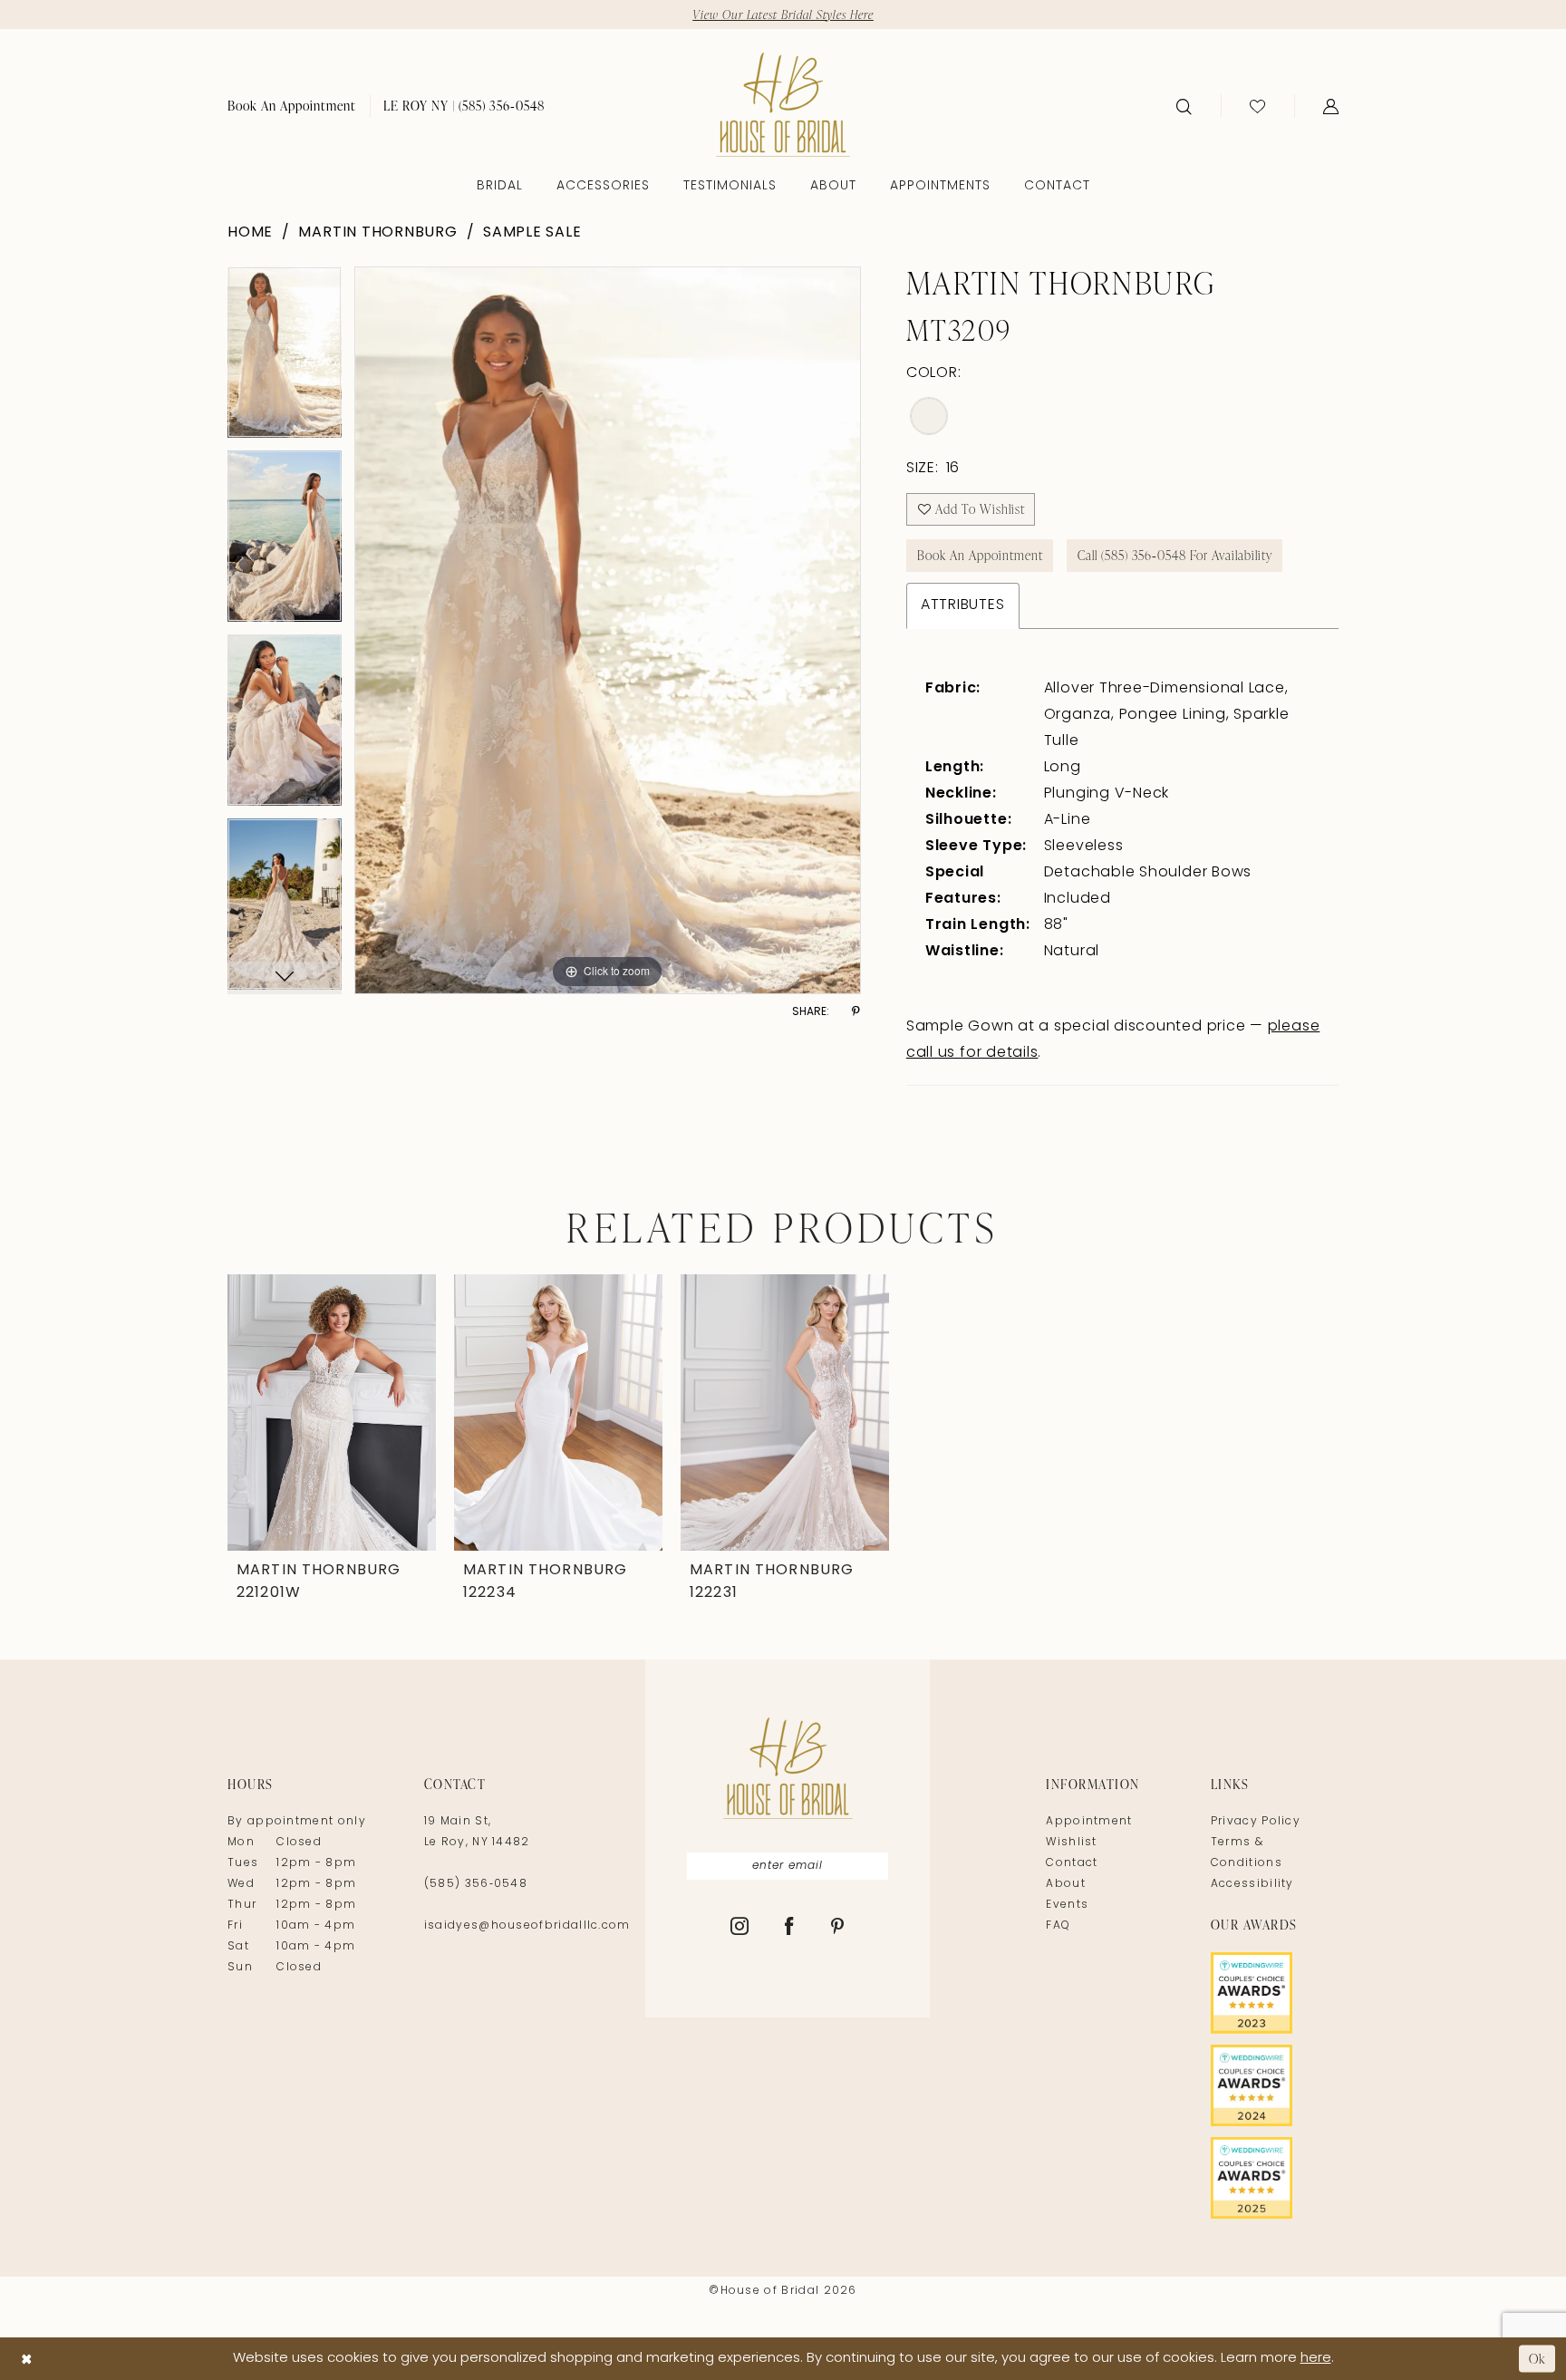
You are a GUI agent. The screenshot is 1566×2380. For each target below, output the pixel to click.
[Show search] (1184, 106)
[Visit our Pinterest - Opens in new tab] (838, 1928)
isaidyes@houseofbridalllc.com (527, 1926)
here (1316, 2359)
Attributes (963, 605)
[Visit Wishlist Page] (1257, 106)
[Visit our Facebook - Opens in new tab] (790, 1928)
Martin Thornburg (377, 233)
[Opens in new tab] (1275, 1993)
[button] (1331, 106)
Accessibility (1252, 1884)
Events (1067, 1905)
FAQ (1058, 1926)
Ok (1537, 2359)
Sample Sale (532, 233)
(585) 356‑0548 (476, 1884)
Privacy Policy (1256, 1822)
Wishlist (1071, 1843)
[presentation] (332, 1413)
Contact (1072, 1863)
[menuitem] (292, 106)
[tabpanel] (285, 358)
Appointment (1089, 1822)
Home (250, 233)
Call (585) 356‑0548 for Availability (1175, 555)
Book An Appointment (980, 555)
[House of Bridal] (783, 105)
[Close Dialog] (27, 2359)
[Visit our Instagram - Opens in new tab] (740, 1928)
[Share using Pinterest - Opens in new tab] (856, 1012)
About (1066, 1884)
